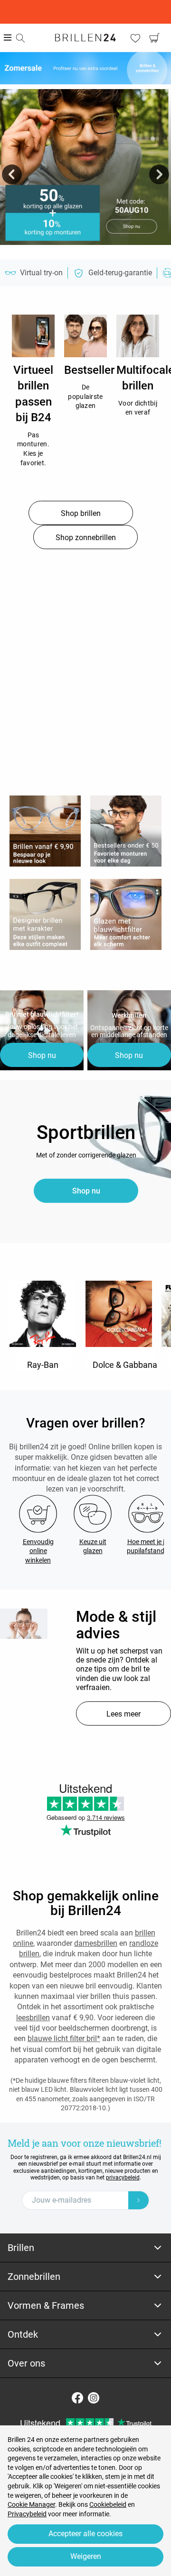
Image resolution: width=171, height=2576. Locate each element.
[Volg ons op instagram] (94, 2398)
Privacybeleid (27, 2514)
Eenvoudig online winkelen (38, 1551)
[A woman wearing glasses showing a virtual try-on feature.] (24, 1624)
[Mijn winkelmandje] (154, 38)
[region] (33, 336)
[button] (12, 174)
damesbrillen (96, 1943)
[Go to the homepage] (85, 37)
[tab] (85, 2248)
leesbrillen (33, 2018)
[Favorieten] (135, 38)
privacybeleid (123, 2178)
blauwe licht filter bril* (64, 2038)
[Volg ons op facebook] (77, 2398)
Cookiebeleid (108, 2504)
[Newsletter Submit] (139, 2200)
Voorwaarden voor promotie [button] (85, 250)
